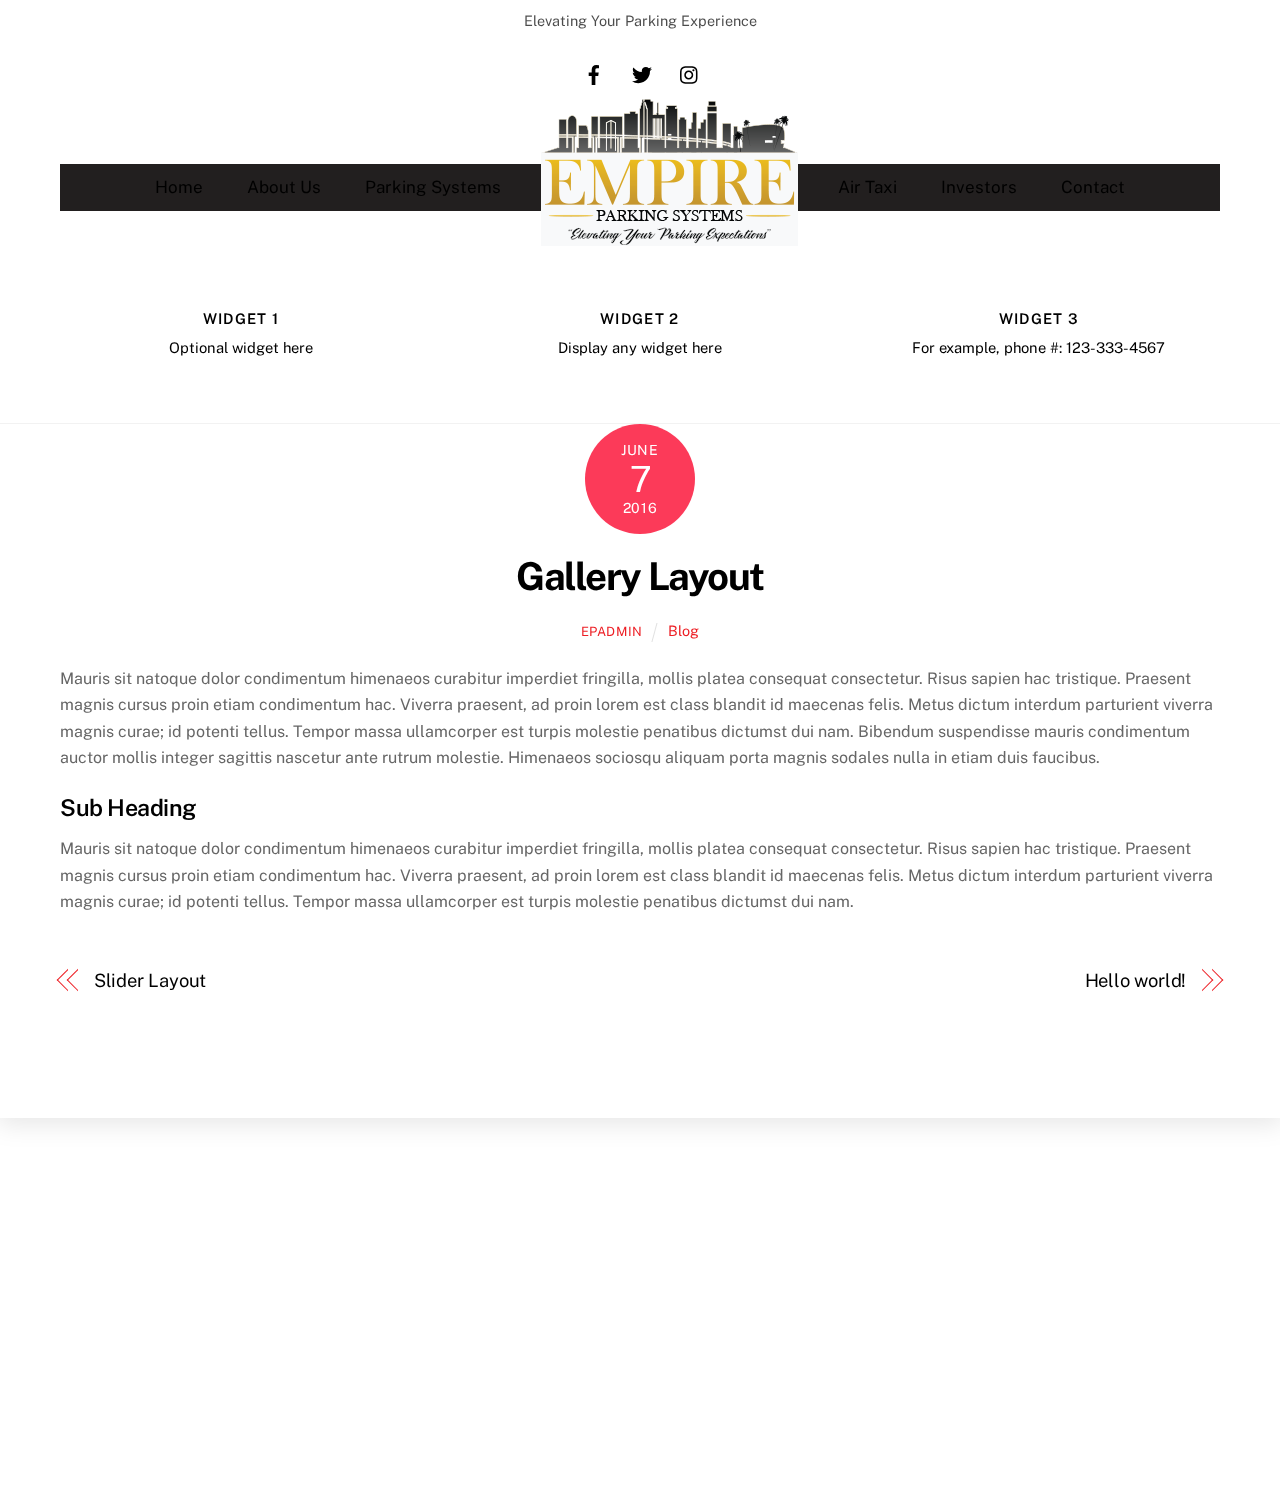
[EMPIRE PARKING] (669, 187)
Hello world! (1136, 980)
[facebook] (594, 73)
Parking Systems (433, 187)
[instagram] (690, 73)
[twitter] (642, 73)
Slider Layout (150, 980)
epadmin (612, 631)
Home (179, 187)
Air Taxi (867, 187)
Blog (683, 630)
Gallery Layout (640, 576)
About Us (284, 187)
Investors (979, 187)
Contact (1093, 187)
